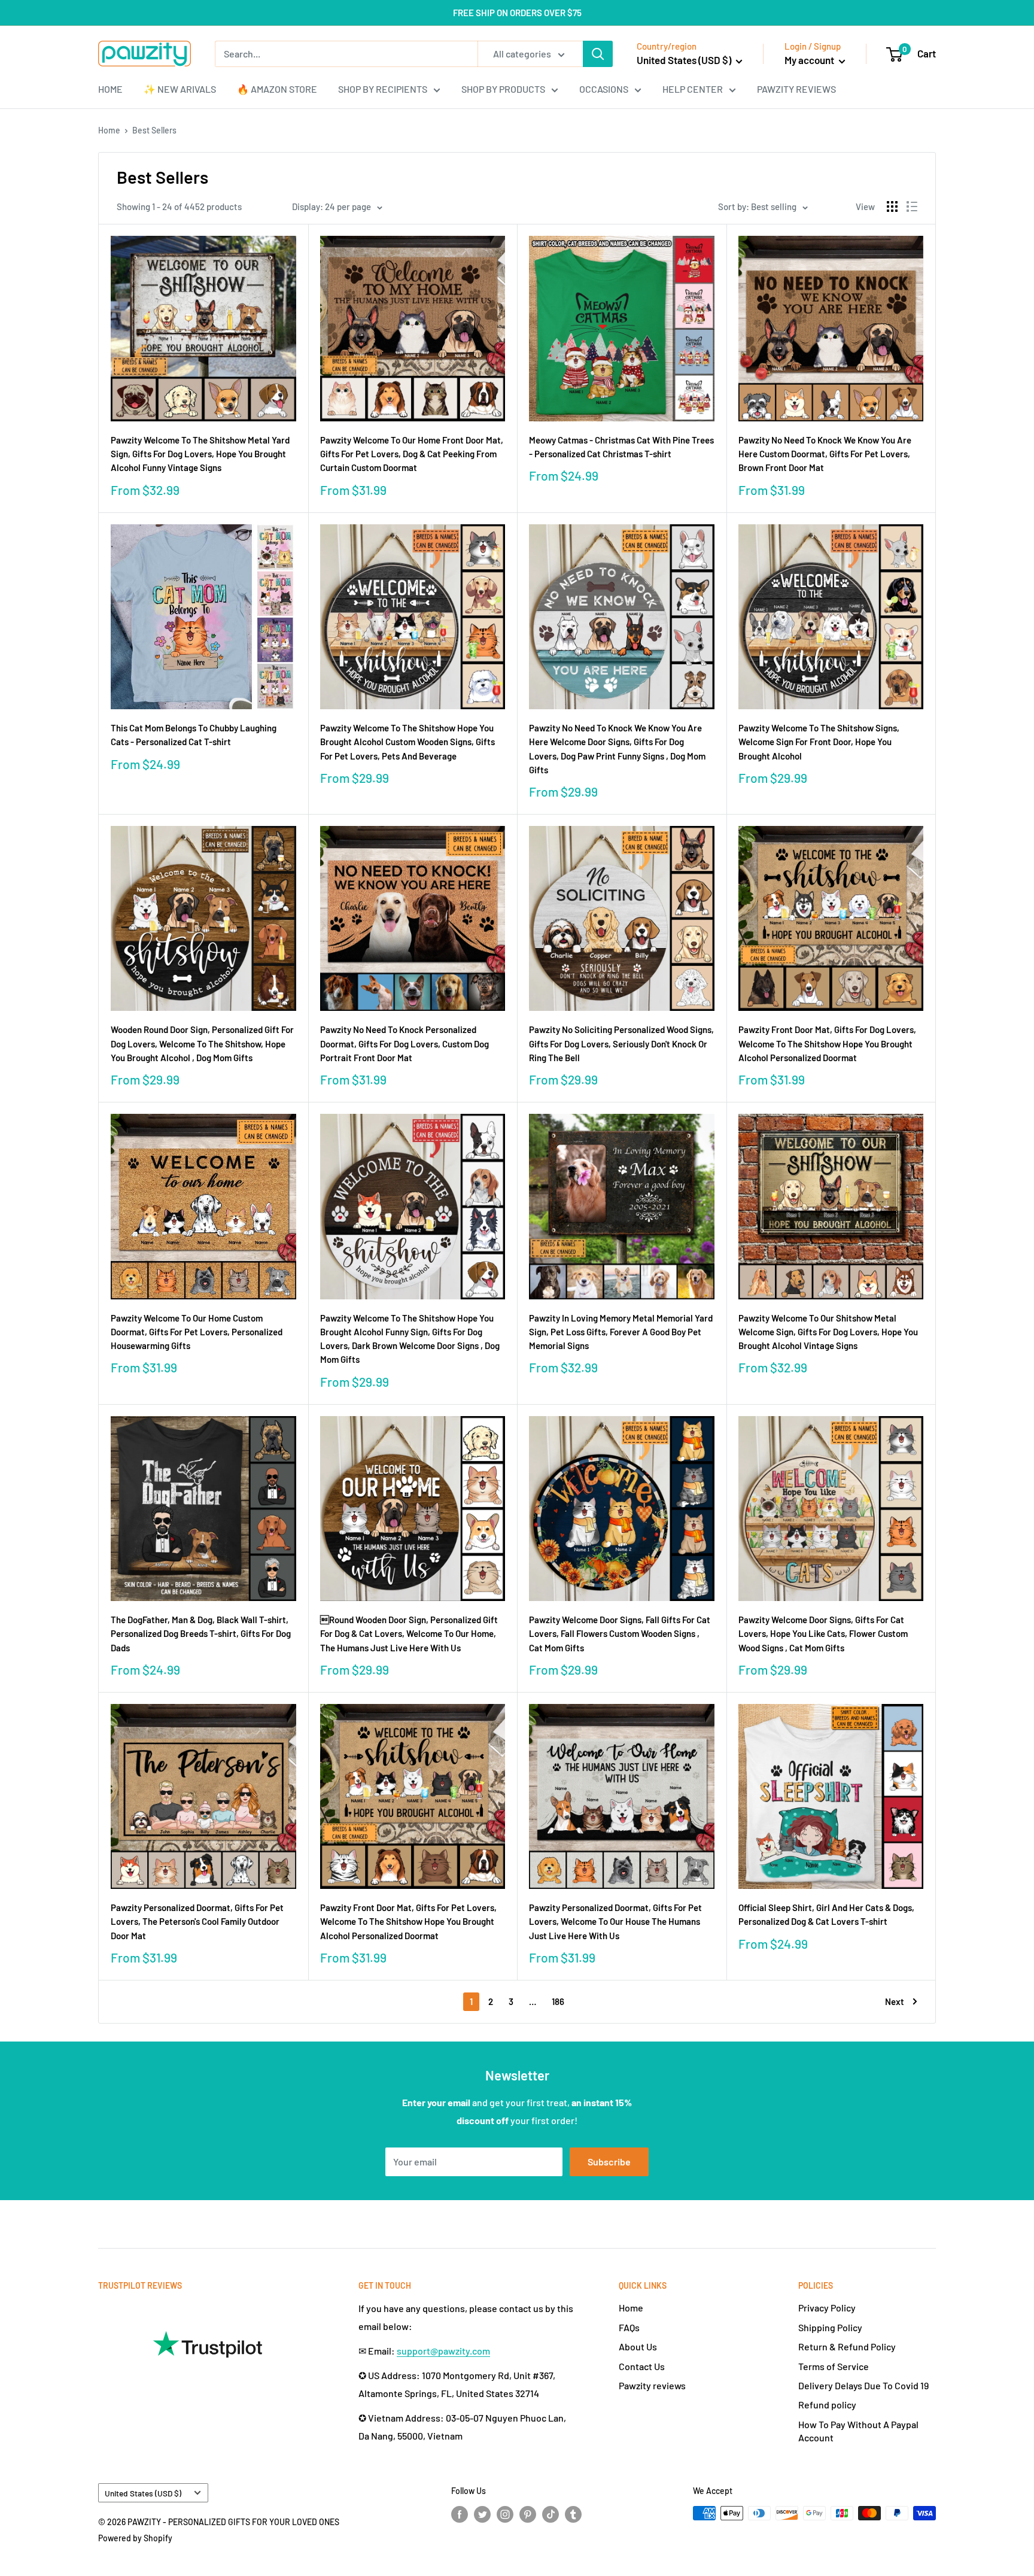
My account (810, 60)
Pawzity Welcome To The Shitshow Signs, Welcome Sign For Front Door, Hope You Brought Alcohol (819, 742)
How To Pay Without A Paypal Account (858, 2431)
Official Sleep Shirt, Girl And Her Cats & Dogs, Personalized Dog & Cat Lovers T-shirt (826, 1914)
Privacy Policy (827, 2308)
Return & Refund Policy (847, 2346)
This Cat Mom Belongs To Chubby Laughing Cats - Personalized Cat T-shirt (194, 735)
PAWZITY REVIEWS (796, 89)
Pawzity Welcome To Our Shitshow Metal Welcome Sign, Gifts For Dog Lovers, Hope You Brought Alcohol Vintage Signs (828, 1332)
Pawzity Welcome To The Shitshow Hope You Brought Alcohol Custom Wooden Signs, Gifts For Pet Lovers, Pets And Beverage (407, 742)
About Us (638, 2346)
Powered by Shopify (135, 2538)
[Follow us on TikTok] (551, 2514)
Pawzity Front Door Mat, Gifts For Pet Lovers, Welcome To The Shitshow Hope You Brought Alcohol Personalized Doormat (408, 1922)
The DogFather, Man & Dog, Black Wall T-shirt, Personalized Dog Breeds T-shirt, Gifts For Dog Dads (201, 1634)
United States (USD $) (143, 2493)
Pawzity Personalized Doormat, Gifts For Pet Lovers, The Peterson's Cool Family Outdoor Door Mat (197, 1922)
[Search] (598, 54)
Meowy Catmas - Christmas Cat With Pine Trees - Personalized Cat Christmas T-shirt (621, 447)
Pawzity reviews (652, 2385)
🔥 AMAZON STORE (277, 89)
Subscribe (609, 2162)
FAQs (629, 2327)
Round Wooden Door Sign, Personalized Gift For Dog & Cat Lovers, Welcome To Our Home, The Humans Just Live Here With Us (409, 1634)
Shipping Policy (830, 2327)
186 (558, 2001)
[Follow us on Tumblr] (573, 2514)
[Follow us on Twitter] (482, 2514)
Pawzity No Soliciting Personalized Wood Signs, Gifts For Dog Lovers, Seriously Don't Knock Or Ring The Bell (621, 1044)
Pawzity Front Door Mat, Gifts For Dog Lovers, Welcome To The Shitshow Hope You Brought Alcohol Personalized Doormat (827, 1044)
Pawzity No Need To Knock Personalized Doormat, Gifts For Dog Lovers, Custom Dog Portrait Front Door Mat (405, 1044)
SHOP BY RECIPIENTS (383, 89)
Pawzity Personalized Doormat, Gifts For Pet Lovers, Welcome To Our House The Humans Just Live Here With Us (615, 1922)
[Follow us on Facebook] (460, 2514)
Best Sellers (154, 130)
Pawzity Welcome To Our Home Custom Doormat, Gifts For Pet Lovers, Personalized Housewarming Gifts (197, 1332)
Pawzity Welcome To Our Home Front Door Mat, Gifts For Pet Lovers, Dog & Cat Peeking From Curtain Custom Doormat (412, 454)
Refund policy (827, 2405)
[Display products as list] (912, 206)
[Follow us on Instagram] (505, 2514)
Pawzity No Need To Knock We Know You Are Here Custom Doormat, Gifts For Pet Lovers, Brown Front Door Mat (825, 454)
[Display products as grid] (892, 206)
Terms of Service (834, 2366)
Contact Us (642, 2366)
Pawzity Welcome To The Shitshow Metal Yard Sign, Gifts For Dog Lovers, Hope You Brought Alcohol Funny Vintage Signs (200, 454)
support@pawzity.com (443, 2351)
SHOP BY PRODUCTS (503, 89)
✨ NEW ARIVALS (180, 89)
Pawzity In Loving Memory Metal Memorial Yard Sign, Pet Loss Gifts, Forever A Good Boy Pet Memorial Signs (621, 1332)
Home (109, 130)
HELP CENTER (693, 89)
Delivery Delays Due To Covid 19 (863, 2385)
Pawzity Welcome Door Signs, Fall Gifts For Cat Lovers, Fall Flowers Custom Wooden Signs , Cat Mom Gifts (620, 1634)
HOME (110, 89)
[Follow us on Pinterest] (528, 2514)
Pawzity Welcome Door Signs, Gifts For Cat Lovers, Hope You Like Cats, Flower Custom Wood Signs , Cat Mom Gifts (823, 1634)
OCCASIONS (604, 89)
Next (895, 2001)
